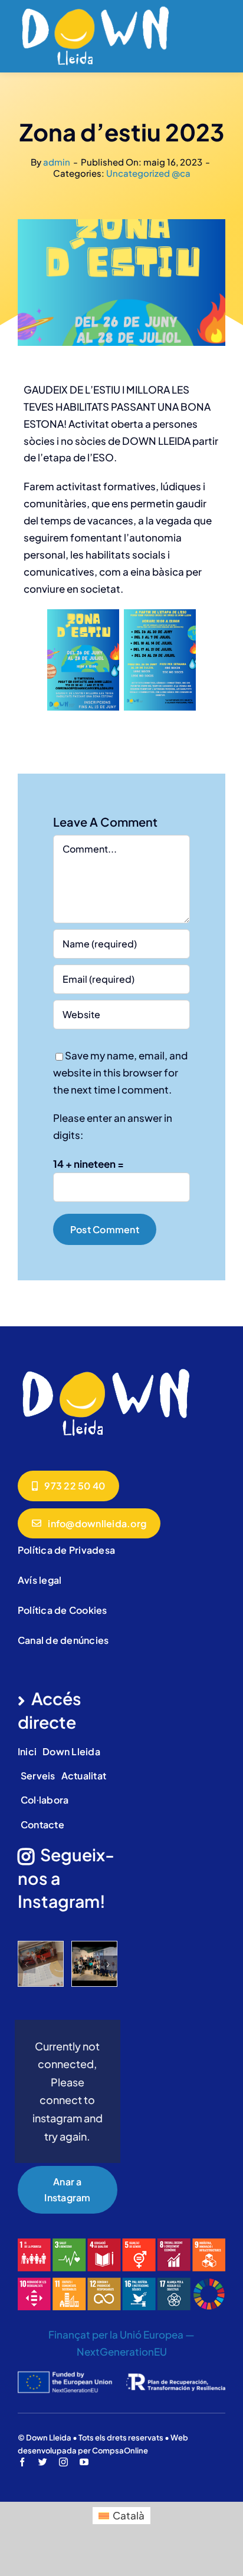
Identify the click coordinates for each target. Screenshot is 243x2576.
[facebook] (22, 2462)
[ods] (121, 2243)
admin (57, 162)
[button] (27, 1964)
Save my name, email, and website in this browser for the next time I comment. (120, 1072)
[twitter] (43, 2462)
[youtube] (84, 2462)
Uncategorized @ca (148, 173)
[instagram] (63, 2462)
